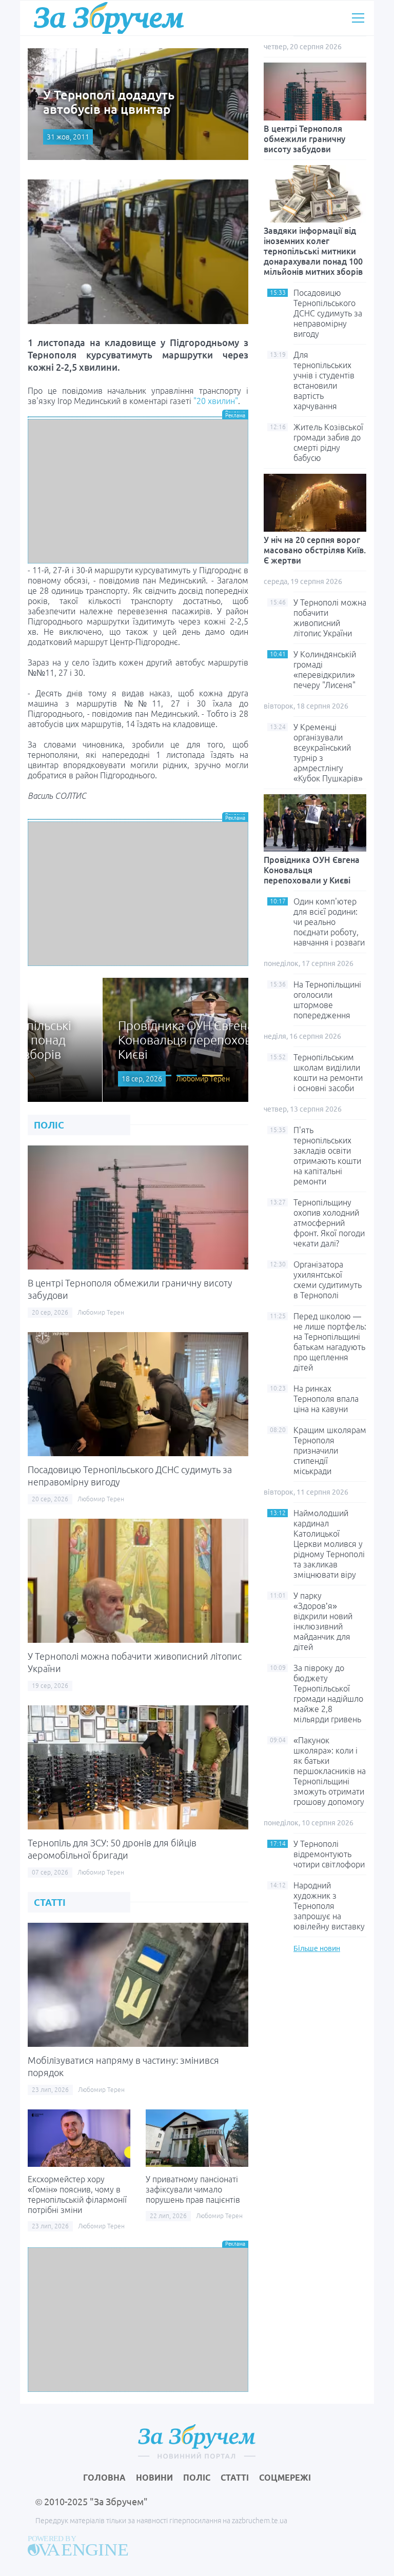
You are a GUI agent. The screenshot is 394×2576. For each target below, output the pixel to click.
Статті (235, 2478)
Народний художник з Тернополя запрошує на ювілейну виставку (329, 1906)
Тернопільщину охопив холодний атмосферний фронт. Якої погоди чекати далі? (329, 1223)
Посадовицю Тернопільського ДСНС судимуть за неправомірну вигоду (328, 313)
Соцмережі (285, 2478)
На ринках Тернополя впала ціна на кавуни (326, 1399)
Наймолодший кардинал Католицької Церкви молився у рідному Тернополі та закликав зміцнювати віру (329, 1544)
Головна (104, 2478)
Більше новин (317, 1948)
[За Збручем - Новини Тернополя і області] (109, 18)
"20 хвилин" (216, 401)
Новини (154, 2478)
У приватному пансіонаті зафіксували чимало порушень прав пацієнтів (193, 2189)
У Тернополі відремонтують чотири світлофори (329, 1854)
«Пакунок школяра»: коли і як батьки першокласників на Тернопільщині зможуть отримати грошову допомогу (330, 1771)
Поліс (197, 2478)
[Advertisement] (138, 491)
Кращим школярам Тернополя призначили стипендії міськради (330, 1451)
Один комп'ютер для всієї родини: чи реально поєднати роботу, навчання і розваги (329, 922)
